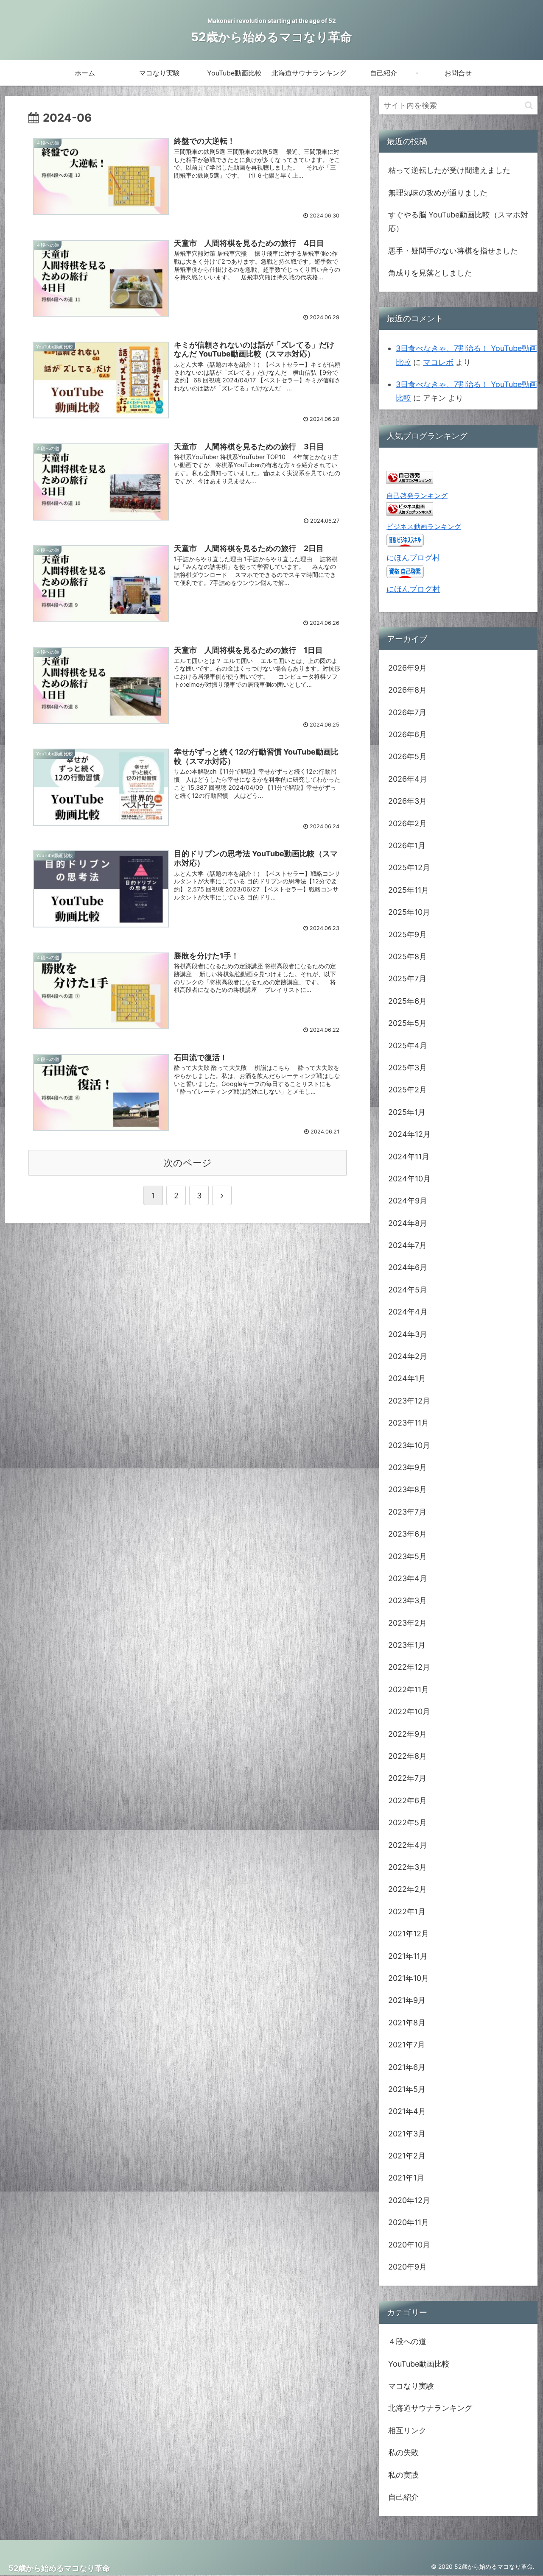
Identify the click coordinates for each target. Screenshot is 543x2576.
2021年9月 (407, 2000)
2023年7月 (407, 1512)
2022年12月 (409, 1667)
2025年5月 (407, 1023)
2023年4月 (408, 1578)
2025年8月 (407, 957)
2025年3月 (407, 1068)
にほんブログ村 (413, 558)
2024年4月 (408, 1312)
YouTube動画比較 (419, 2364)
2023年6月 (407, 1534)
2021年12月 (409, 1934)
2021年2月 (407, 2156)
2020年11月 (409, 2222)
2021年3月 (407, 2134)
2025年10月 (409, 912)
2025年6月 (407, 1001)
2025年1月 (407, 1112)
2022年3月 (407, 1867)
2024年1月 (407, 1378)
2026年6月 (407, 734)
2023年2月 (407, 1623)
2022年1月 (407, 1912)
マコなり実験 (411, 2386)
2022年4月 (408, 1845)
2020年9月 (407, 2267)
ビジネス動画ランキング (424, 526)
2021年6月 (407, 2067)
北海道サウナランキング (430, 2408)
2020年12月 (409, 2200)
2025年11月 (409, 890)
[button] (529, 105)
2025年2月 (407, 1090)
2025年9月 (407, 934)
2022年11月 (409, 1689)
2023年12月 (409, 1401)
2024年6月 (408, 1267)
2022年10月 (409, 1711)
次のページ (188, 1163)
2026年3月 (407, 801)
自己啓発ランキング (417, 496)
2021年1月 (406, 2178)
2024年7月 (407, 1245)
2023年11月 (409, 1423)
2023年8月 (407, 1489)
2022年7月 (407, 1778)
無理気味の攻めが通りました (438, 193)
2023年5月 (407, 1556)
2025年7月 (407, 979)
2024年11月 (409, 1157)
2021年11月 (408, 1956)
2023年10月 (409, 1445)
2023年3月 (407, 1600)
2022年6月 (407, 1800)
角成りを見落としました (430, 273)
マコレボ (438, 362)
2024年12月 (409, 1134)
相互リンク (407, 2430)
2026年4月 (408, 779)
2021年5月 (407, 2089)
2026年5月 (407, 756)
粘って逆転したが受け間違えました (449, 170)
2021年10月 (409, 1978)
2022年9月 (407, 1734)
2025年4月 (408, 1046)
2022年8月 (407, 1756)
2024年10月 (409, 1179)
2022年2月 (407, 1889)
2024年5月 (408, 1290)
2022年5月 (407, 1823)
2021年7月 (407, 2045)
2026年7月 (407, 712)
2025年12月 (409, 867)
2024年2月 (408, 1356)
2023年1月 (407, 1645)
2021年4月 (407, 2111)
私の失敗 (403, 2452)
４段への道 (407, 2341)
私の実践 (403, 2475)
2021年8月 (407, 2023)
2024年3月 (408, 1334)
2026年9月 (407, 668)
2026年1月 (407, 845)
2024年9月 (408, 1201)
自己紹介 (403, 2497)
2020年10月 (409, 2245)
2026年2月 (407, 823)
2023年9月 (407, 1467)
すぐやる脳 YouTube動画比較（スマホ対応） (458, 221)
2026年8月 (407, 690)
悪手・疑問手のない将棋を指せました (453, 251)
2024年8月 (408, 1223)
